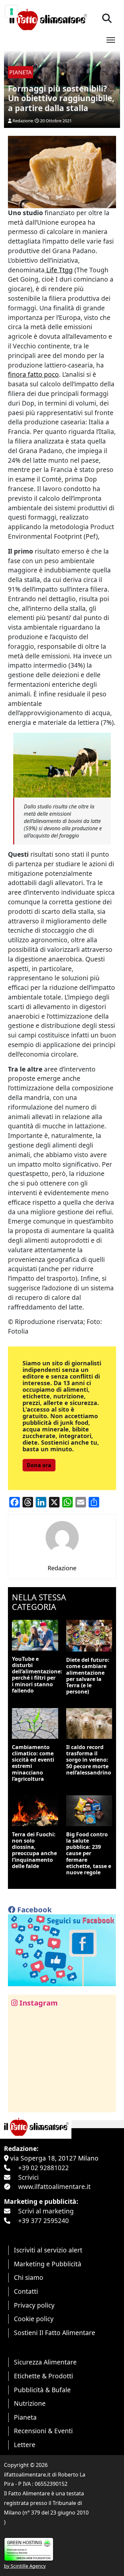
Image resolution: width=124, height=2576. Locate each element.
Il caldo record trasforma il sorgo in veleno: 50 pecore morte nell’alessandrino (89, 1760)
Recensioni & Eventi (43, 2431)
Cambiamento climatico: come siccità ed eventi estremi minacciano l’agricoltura (33, 1763)
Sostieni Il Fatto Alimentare (55, 2333)
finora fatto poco (33, 374)
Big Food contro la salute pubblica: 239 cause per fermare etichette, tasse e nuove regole (89, 1853)
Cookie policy (34, 2319)
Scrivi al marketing (46, 2211)
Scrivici (28, 2177)
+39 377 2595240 (43, 2221)
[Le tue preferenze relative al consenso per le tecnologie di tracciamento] (12, 12)
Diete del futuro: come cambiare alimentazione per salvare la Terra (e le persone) (88, 1676)
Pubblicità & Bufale (42, 2390)
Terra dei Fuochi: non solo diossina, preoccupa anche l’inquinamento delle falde (34, 1850)
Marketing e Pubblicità (48, 2264)
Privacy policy (34, 2305)
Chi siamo (29, 2277)
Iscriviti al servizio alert (48, 2250)
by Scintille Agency (25, 2566)
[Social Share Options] (18, 2104)
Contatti (26, 2291)
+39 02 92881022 (43, 2168)
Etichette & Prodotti (43, 2376)
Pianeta (25, 2417)
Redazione (23, 121)
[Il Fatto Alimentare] (47, 19)
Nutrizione (30, 2403)
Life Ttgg (59, 270)
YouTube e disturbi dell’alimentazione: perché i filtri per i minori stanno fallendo (37, 1675)
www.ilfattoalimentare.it (54, 2186)
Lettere (25, 2445)
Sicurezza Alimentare (45, 2362)
